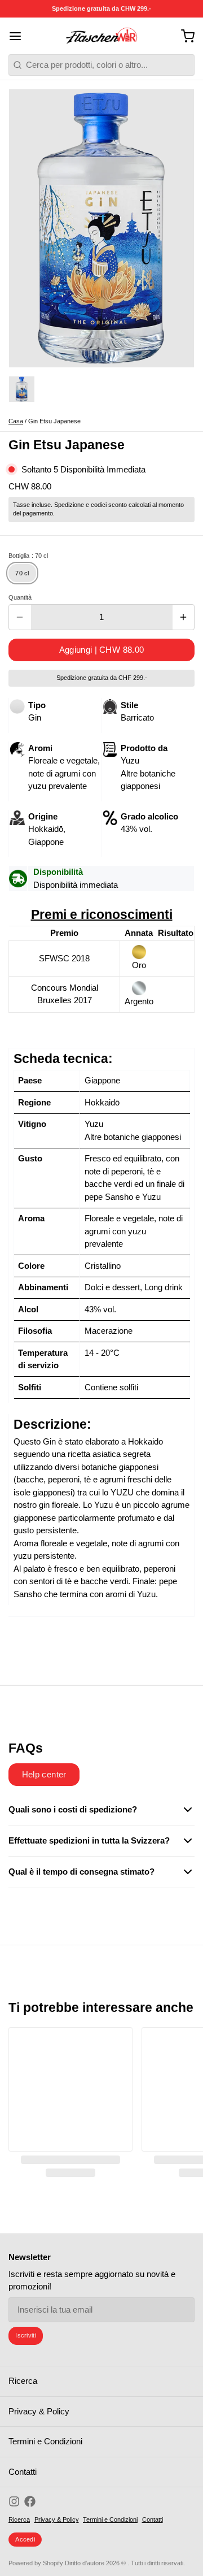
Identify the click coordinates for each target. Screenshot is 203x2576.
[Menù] (19, 36)
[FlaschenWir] (102, 36)
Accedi (25, 2539)
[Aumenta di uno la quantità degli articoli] (184, 617)
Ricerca (23, 2381)
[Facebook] (30, 2501)
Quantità (20, 597)
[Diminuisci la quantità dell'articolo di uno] (20, 617)
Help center (44, 1774)
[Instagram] (14, 2501)
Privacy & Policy (39, 2411)
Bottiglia (28, 556)
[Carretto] (184, 36)
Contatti (23, 2472)
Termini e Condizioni (45, 2441)
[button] (101, 650)
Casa (16, 421)
